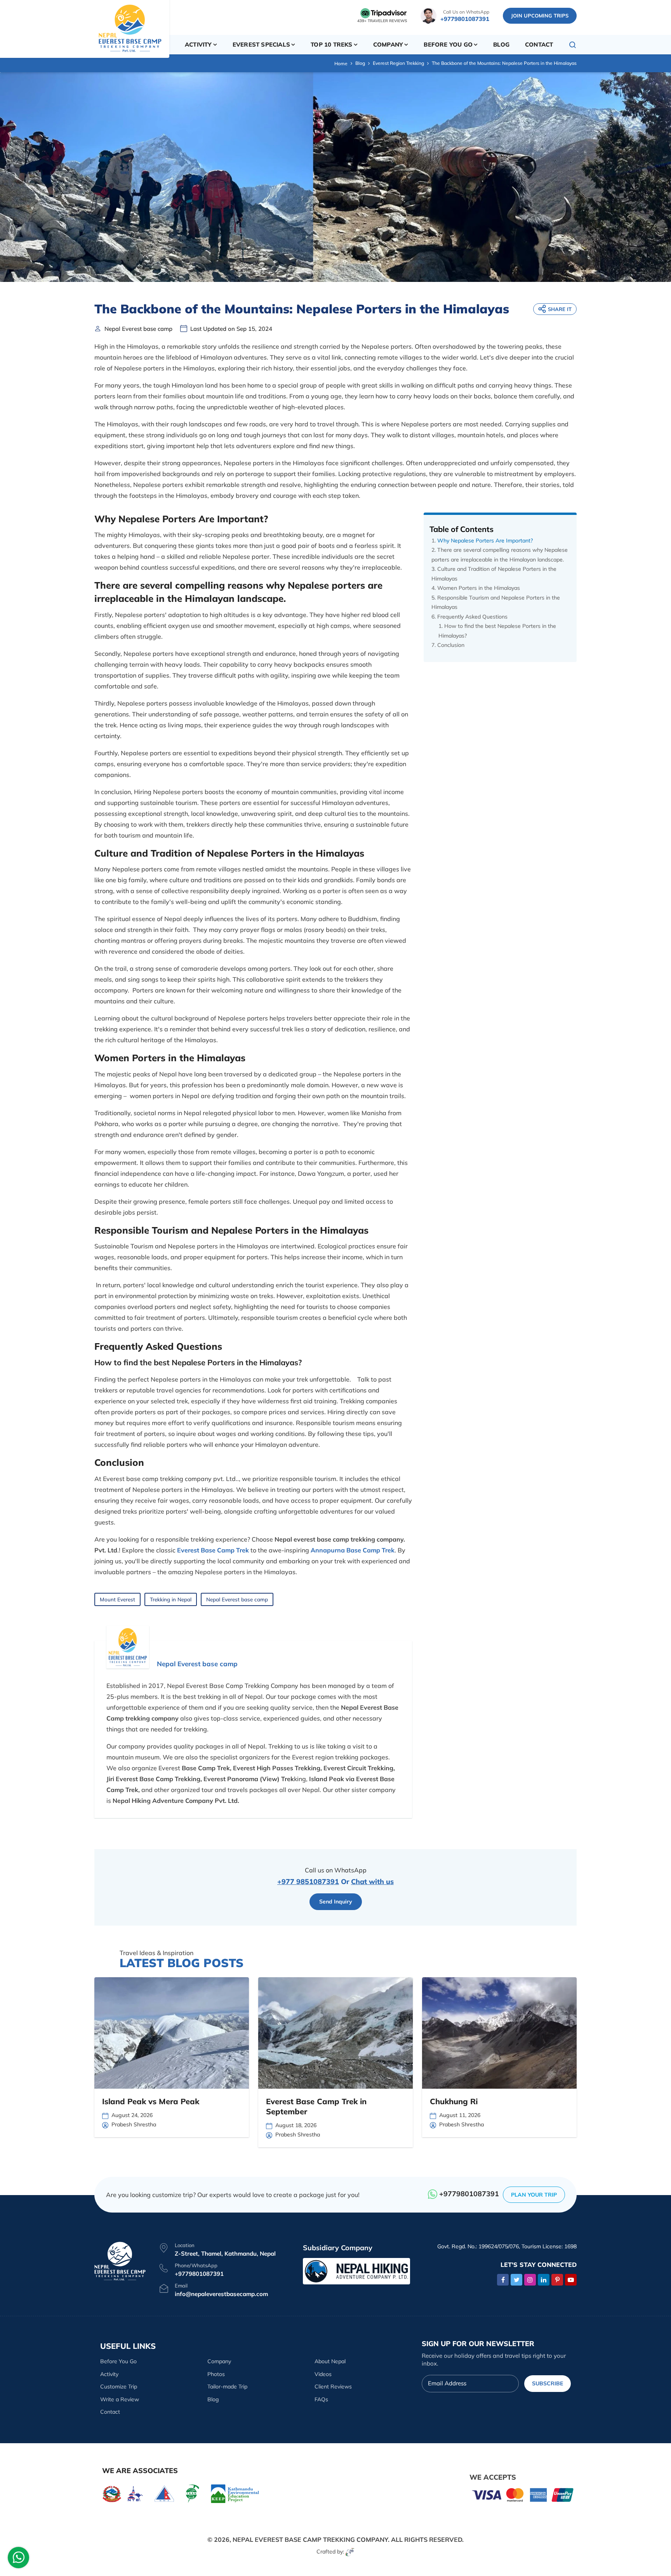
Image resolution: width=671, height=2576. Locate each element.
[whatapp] (19, 2559)
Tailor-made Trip (227, 2387)
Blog (501, 44)
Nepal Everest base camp (237, 1599)
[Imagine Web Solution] (350, 2552)
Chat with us (372, 1882)
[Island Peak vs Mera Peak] (172, 2033)
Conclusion (451, 645)
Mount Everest (117, 1599)
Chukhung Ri (454, 2101)
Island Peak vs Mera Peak (151, 2101)
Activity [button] (198, 44)
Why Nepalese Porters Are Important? (485, 541)
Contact (539, 44)
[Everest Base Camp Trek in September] (335, 2033)
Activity (109, 2374)
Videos (323, 2374)
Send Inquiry (336, 1902)
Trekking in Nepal (171, 1599)
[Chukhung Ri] (499, 2033)
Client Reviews (333, 2387)
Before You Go (118, 2361)
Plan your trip (534, 2195)
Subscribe (548, 2383)
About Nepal (330, 2361)
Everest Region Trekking (398, 63)
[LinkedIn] (544, 2280)
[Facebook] (503, 2280)
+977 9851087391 (308, 1882)
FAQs (321, 2399)
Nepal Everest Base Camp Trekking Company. (311, 2539)
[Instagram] (530, 2280)
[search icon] (573, 45)
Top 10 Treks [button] (331, 44)
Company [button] (388, 44)
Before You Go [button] (448, 44)
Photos (216, 2374)
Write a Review (120, 2399)
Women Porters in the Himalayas (479, 588)
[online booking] (523, 2494)
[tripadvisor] (384, 13)
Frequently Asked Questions (472, 617)
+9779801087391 (465, 19)
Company (219, 2361)
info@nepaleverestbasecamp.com (221, 2294)
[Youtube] (571, 2280)
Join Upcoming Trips (540, 16)
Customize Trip (119, 2387)
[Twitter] (516, 2280)
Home (341, 63)
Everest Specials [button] (261, 44)
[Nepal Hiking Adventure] (356, 2271)
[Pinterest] (557, 2280)
